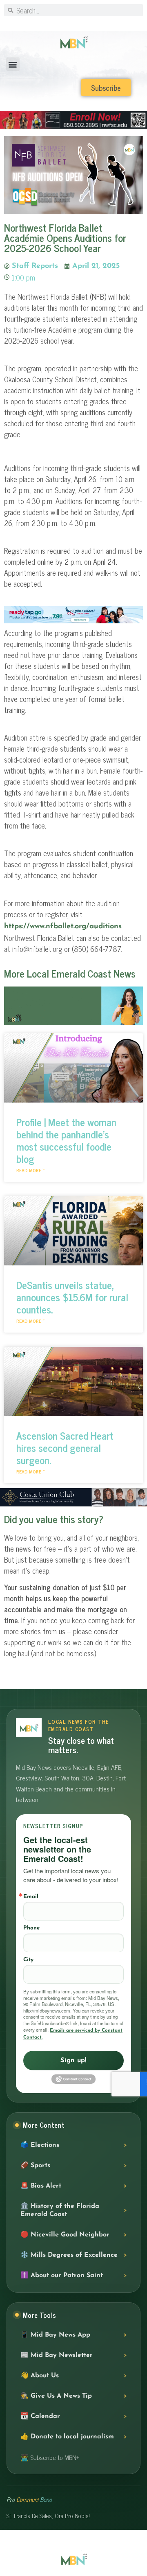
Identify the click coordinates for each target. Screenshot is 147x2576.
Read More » (31, 1170)
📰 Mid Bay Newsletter (57, 2355)
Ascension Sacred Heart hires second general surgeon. (65, 1448)
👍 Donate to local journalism (67, 2437)
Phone (31, 1928)
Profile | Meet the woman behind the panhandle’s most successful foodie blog (66, 1140)
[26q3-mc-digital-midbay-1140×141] (73, 622)
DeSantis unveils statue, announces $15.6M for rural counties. (72, 1297)
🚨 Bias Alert (41, 2186)
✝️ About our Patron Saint (62, 2276)
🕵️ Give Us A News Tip (56, 2396)
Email (31, 1897)
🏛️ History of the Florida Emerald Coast (60, 2210)
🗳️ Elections (40, 2145)
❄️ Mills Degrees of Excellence (69, 2255)
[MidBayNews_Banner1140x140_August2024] (73, 127)
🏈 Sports (35, 2166)
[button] (13, 64)
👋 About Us (40, 2376)
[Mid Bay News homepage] (29, 1728)
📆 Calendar (40, 2416)
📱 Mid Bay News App (55, 2335)
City (28, 1960)
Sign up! (73, 2061)
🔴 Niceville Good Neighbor (65, 2235)
